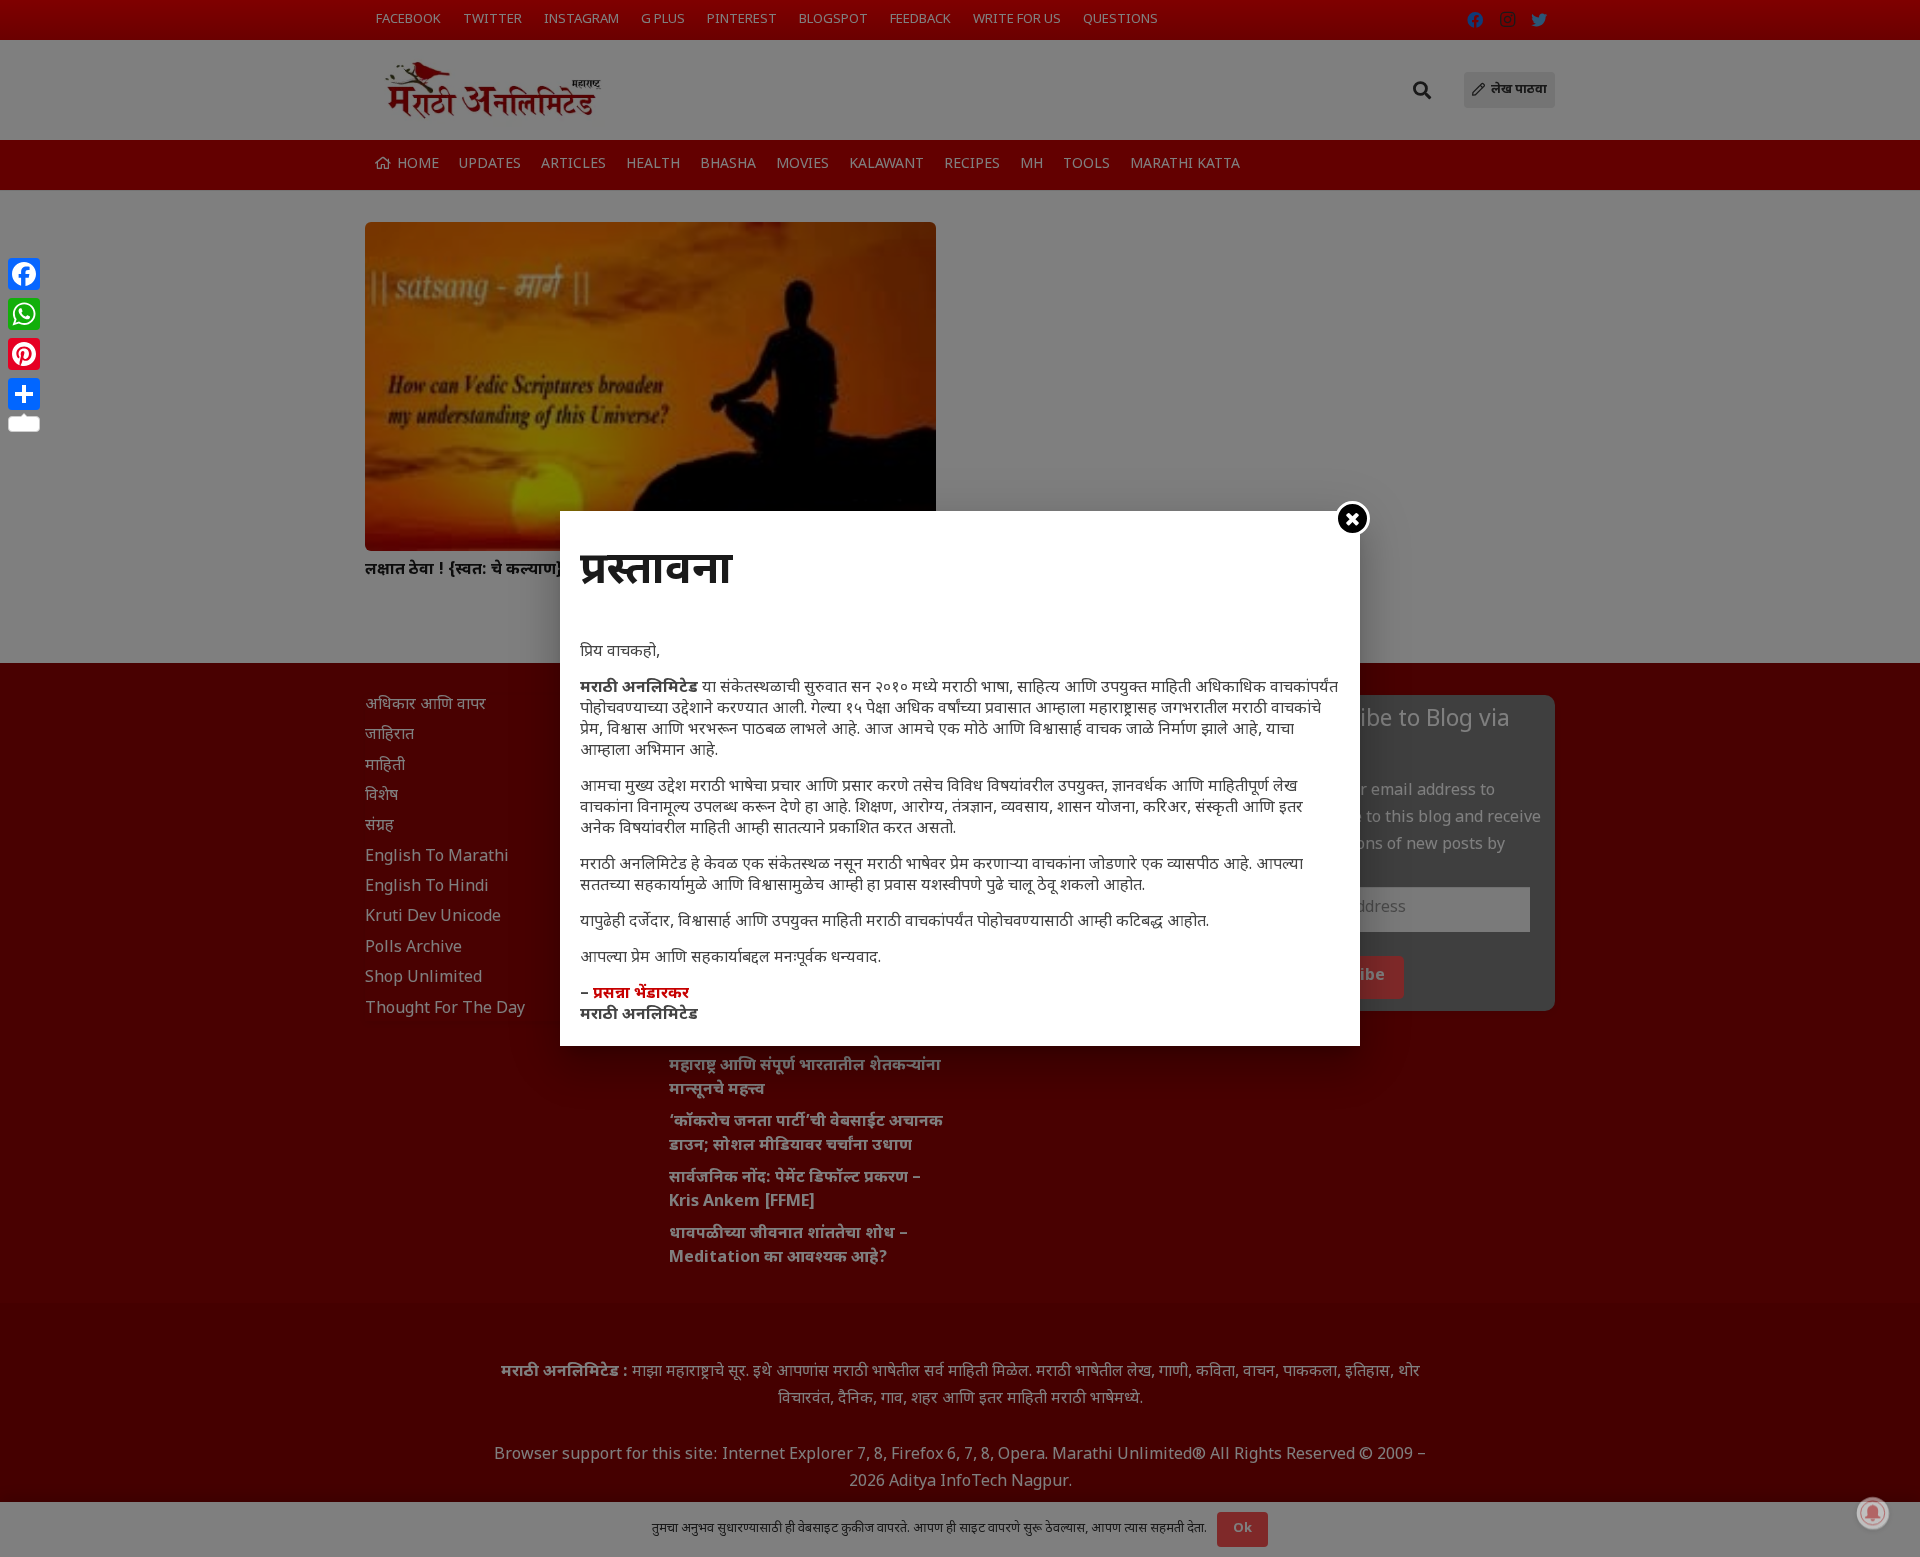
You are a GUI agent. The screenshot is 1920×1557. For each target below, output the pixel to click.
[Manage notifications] (1873, 1513)
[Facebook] (24, 274)
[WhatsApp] (24, 314)
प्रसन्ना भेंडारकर (641, 994)
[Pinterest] (24, 354)
